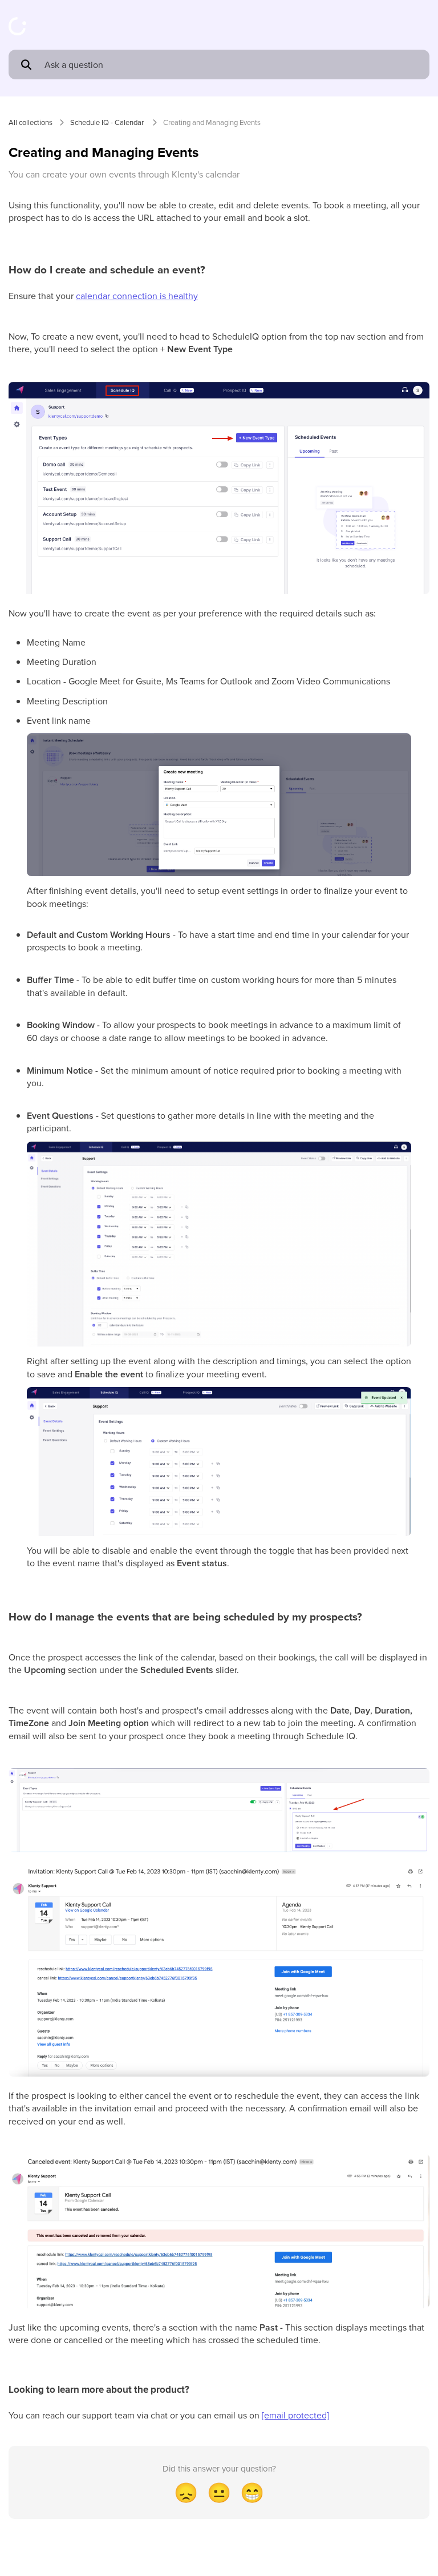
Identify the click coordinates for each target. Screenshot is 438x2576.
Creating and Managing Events (212, 122)
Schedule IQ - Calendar (108, 122)
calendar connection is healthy (137, 296)
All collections (31, 122)
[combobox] (232, 64)
